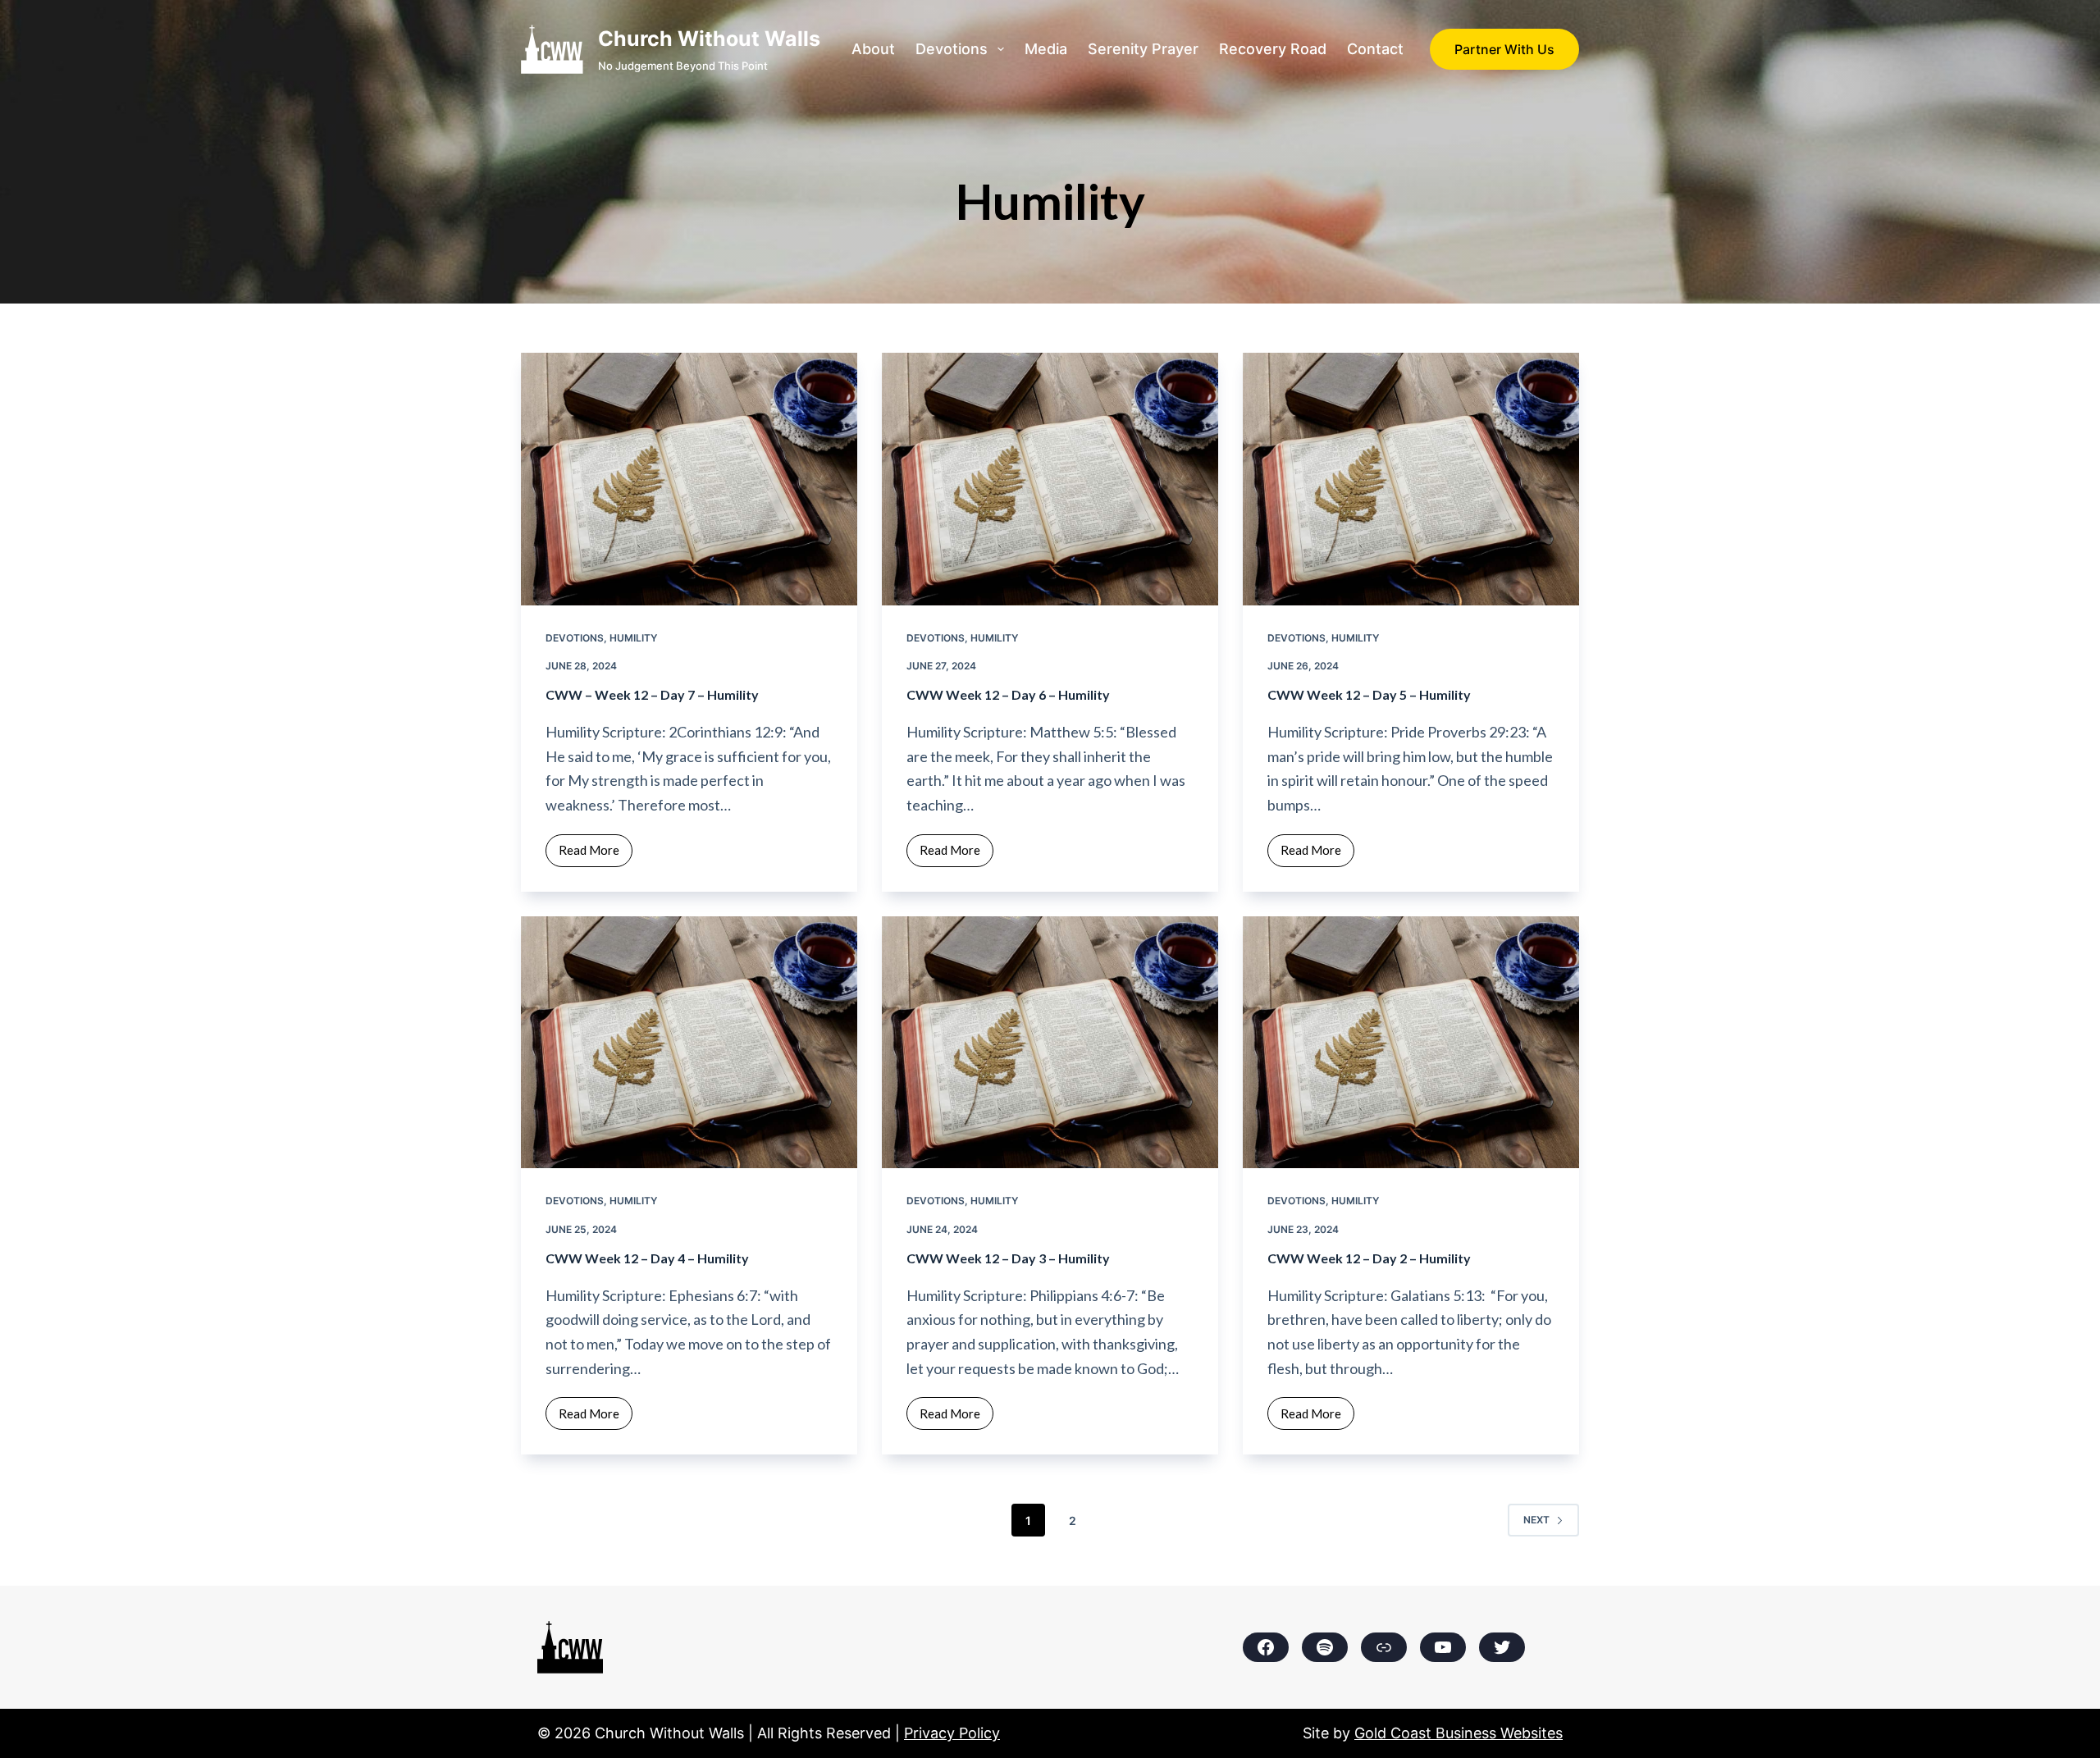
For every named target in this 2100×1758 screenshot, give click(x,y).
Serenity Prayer (1143, 49)
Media (1046, 49)
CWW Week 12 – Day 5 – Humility (1369, 694)
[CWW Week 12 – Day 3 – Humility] (1050, 1043)
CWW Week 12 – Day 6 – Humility (1008, 694)
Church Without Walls (709, 39)
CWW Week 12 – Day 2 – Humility (1369, 1258)
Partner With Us (1504, 49)
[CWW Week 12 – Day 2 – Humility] (1411, 1043)
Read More (596, 854)
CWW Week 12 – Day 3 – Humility (1008, 1258)
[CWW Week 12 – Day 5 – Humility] (1411, 479)
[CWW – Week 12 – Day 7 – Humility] (689, 479)
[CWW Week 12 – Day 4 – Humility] (689, 1043)
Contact (1375, 49)
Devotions (952, 49)
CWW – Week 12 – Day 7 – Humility (652, 694)
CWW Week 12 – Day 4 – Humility (647, 1258)
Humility (633, 638)
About (873, 49)
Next (1536, 1520)
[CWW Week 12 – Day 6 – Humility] (1050, 479)
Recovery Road (1273, 49)
